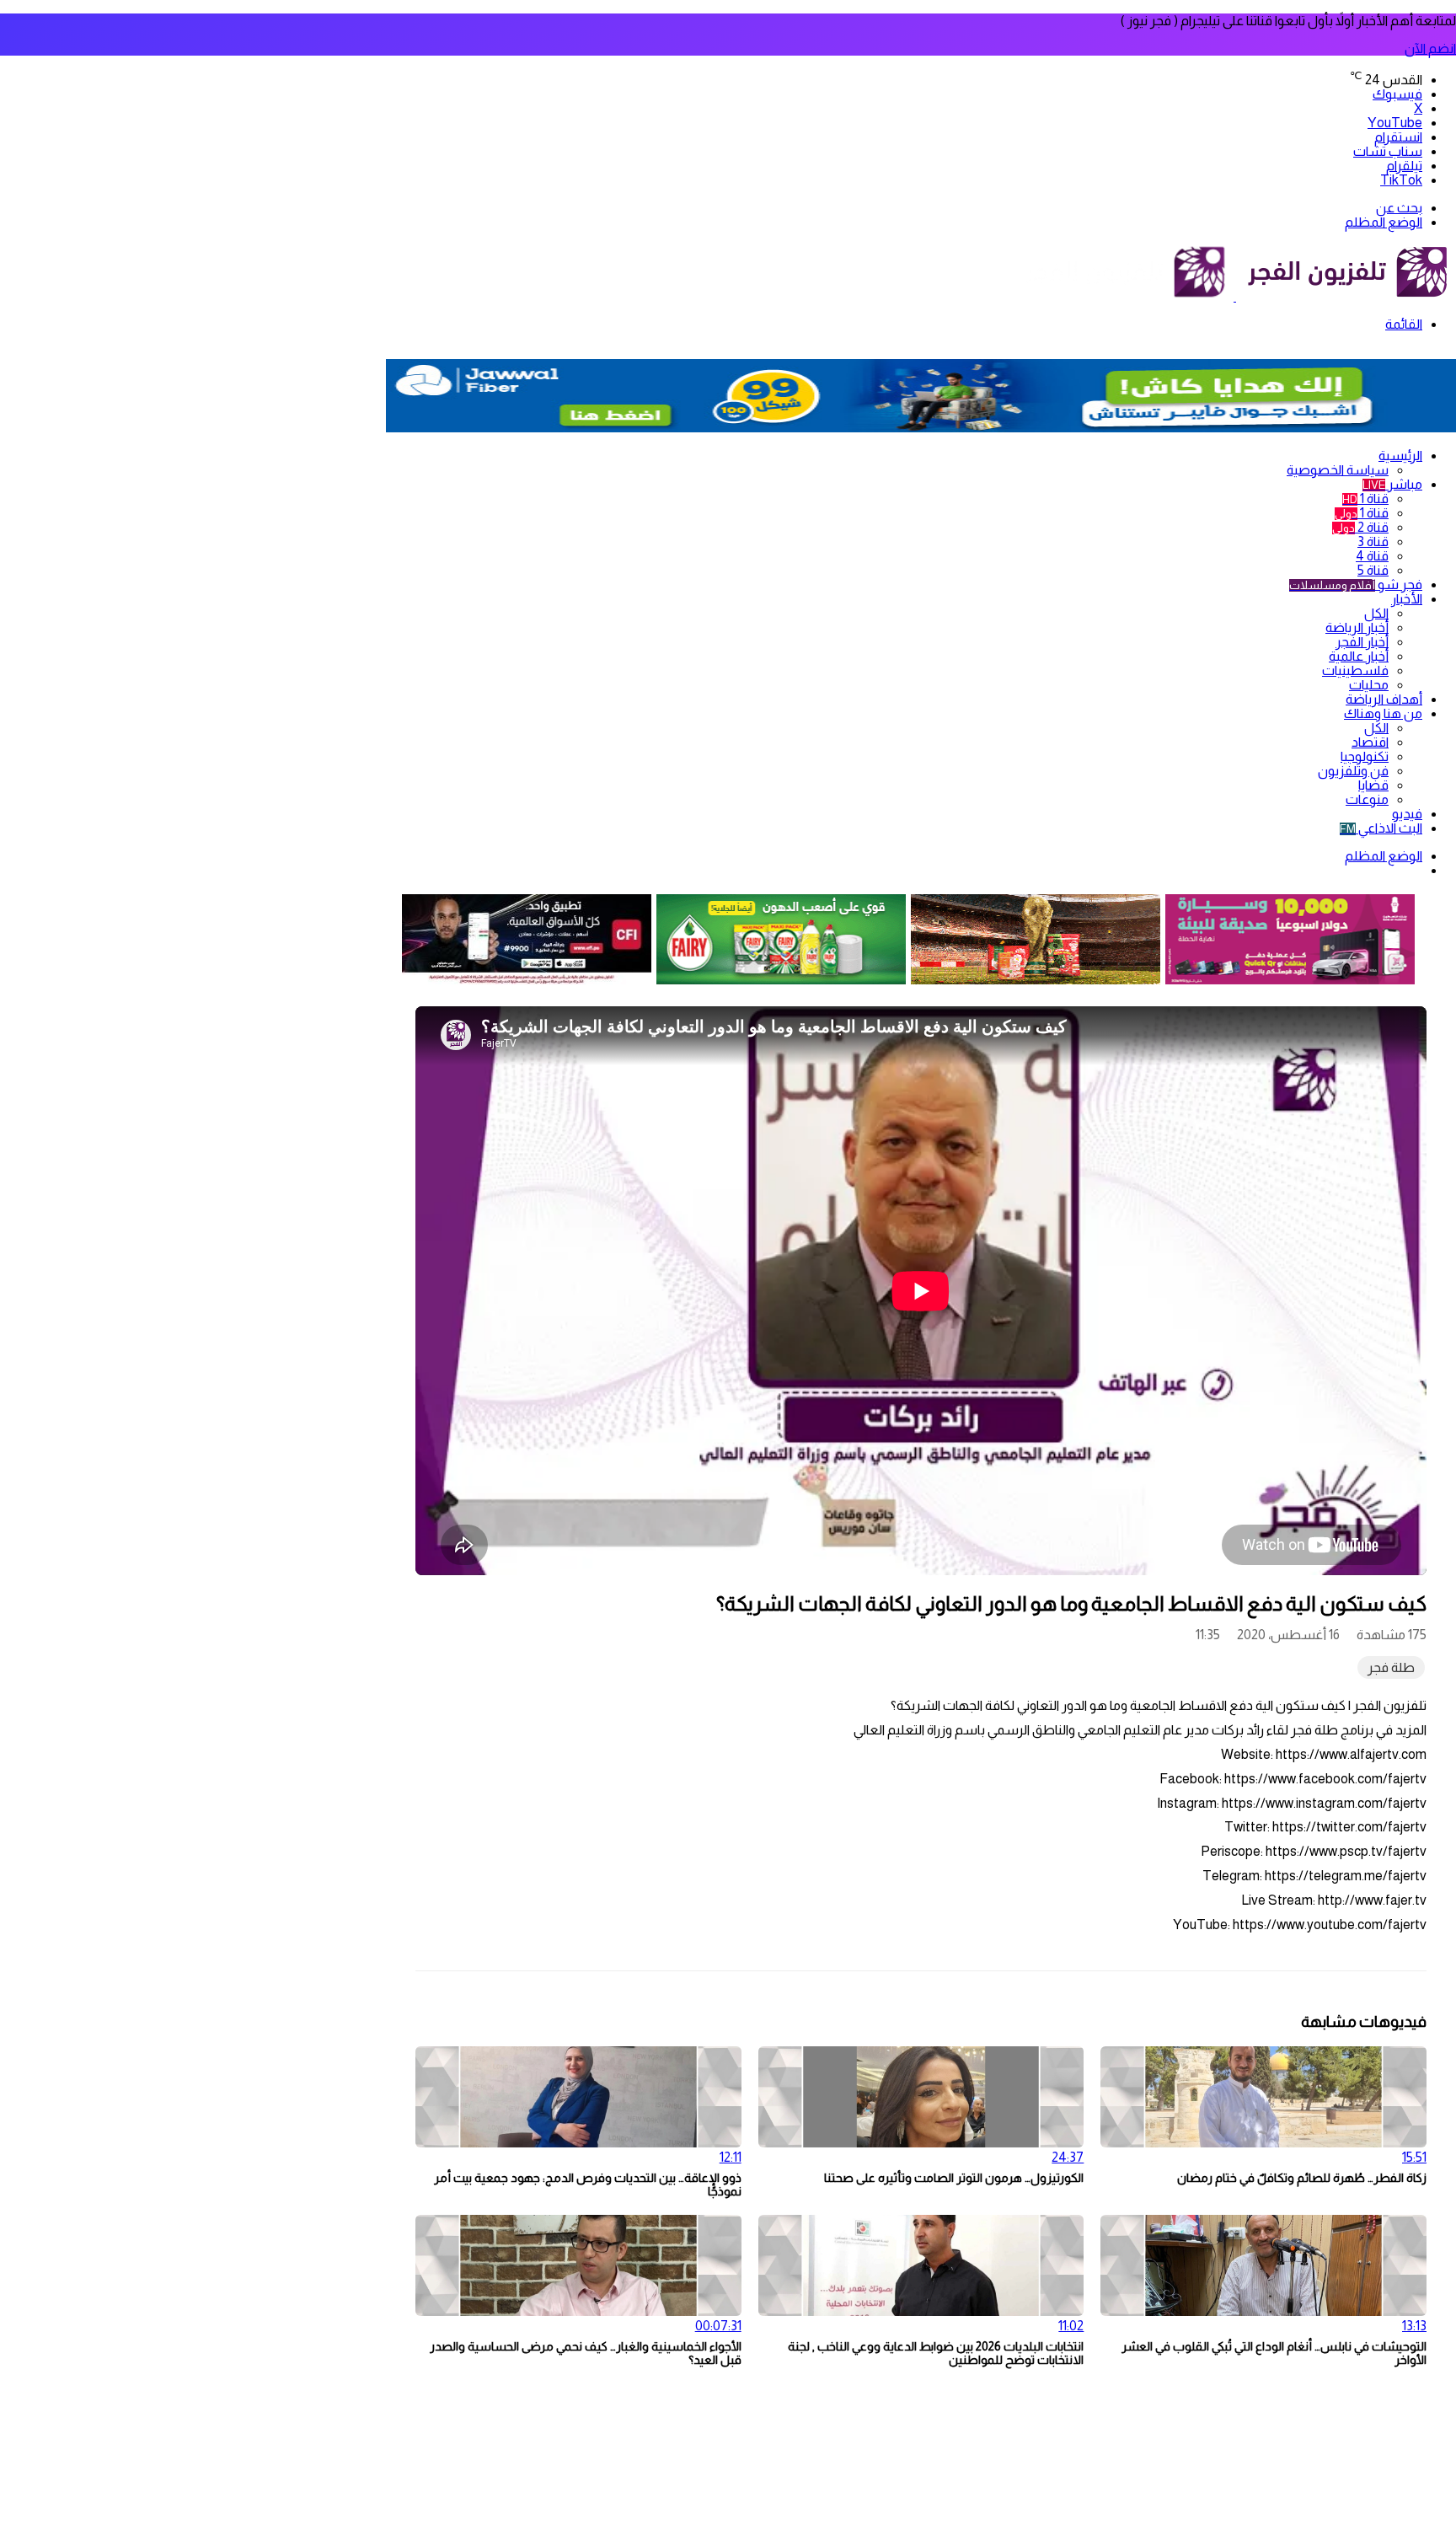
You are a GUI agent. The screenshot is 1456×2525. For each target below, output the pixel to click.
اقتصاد (1370, 742)
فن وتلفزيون (1353, 771)
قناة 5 (1373, 570)
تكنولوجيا (1365, 756)
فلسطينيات (1355, 670)
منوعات (1367, 799)
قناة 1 (1365, 499)
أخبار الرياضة (1357, 627)
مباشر (1392, 484)
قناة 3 (1373, 541)
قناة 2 (1360, 527)
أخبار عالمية (1359, 656)
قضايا (1373, 785)
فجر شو (1356, 584)
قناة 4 (1372, 556)
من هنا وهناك (1383, 713)
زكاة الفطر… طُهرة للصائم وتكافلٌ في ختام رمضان (1302, 2178)
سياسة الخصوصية (1338, 470)
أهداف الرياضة (1384, 699)
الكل (1376, 613)
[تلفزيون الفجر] (1235, 296)
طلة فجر (1391, 1667)
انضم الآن (1430, 48)
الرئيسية (1400, 456)
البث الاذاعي (1381, 828)
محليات (1369, 685)
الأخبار (1407, 599)
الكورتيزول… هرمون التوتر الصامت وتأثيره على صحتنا (954, 2178)
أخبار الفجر (1362, 642)
